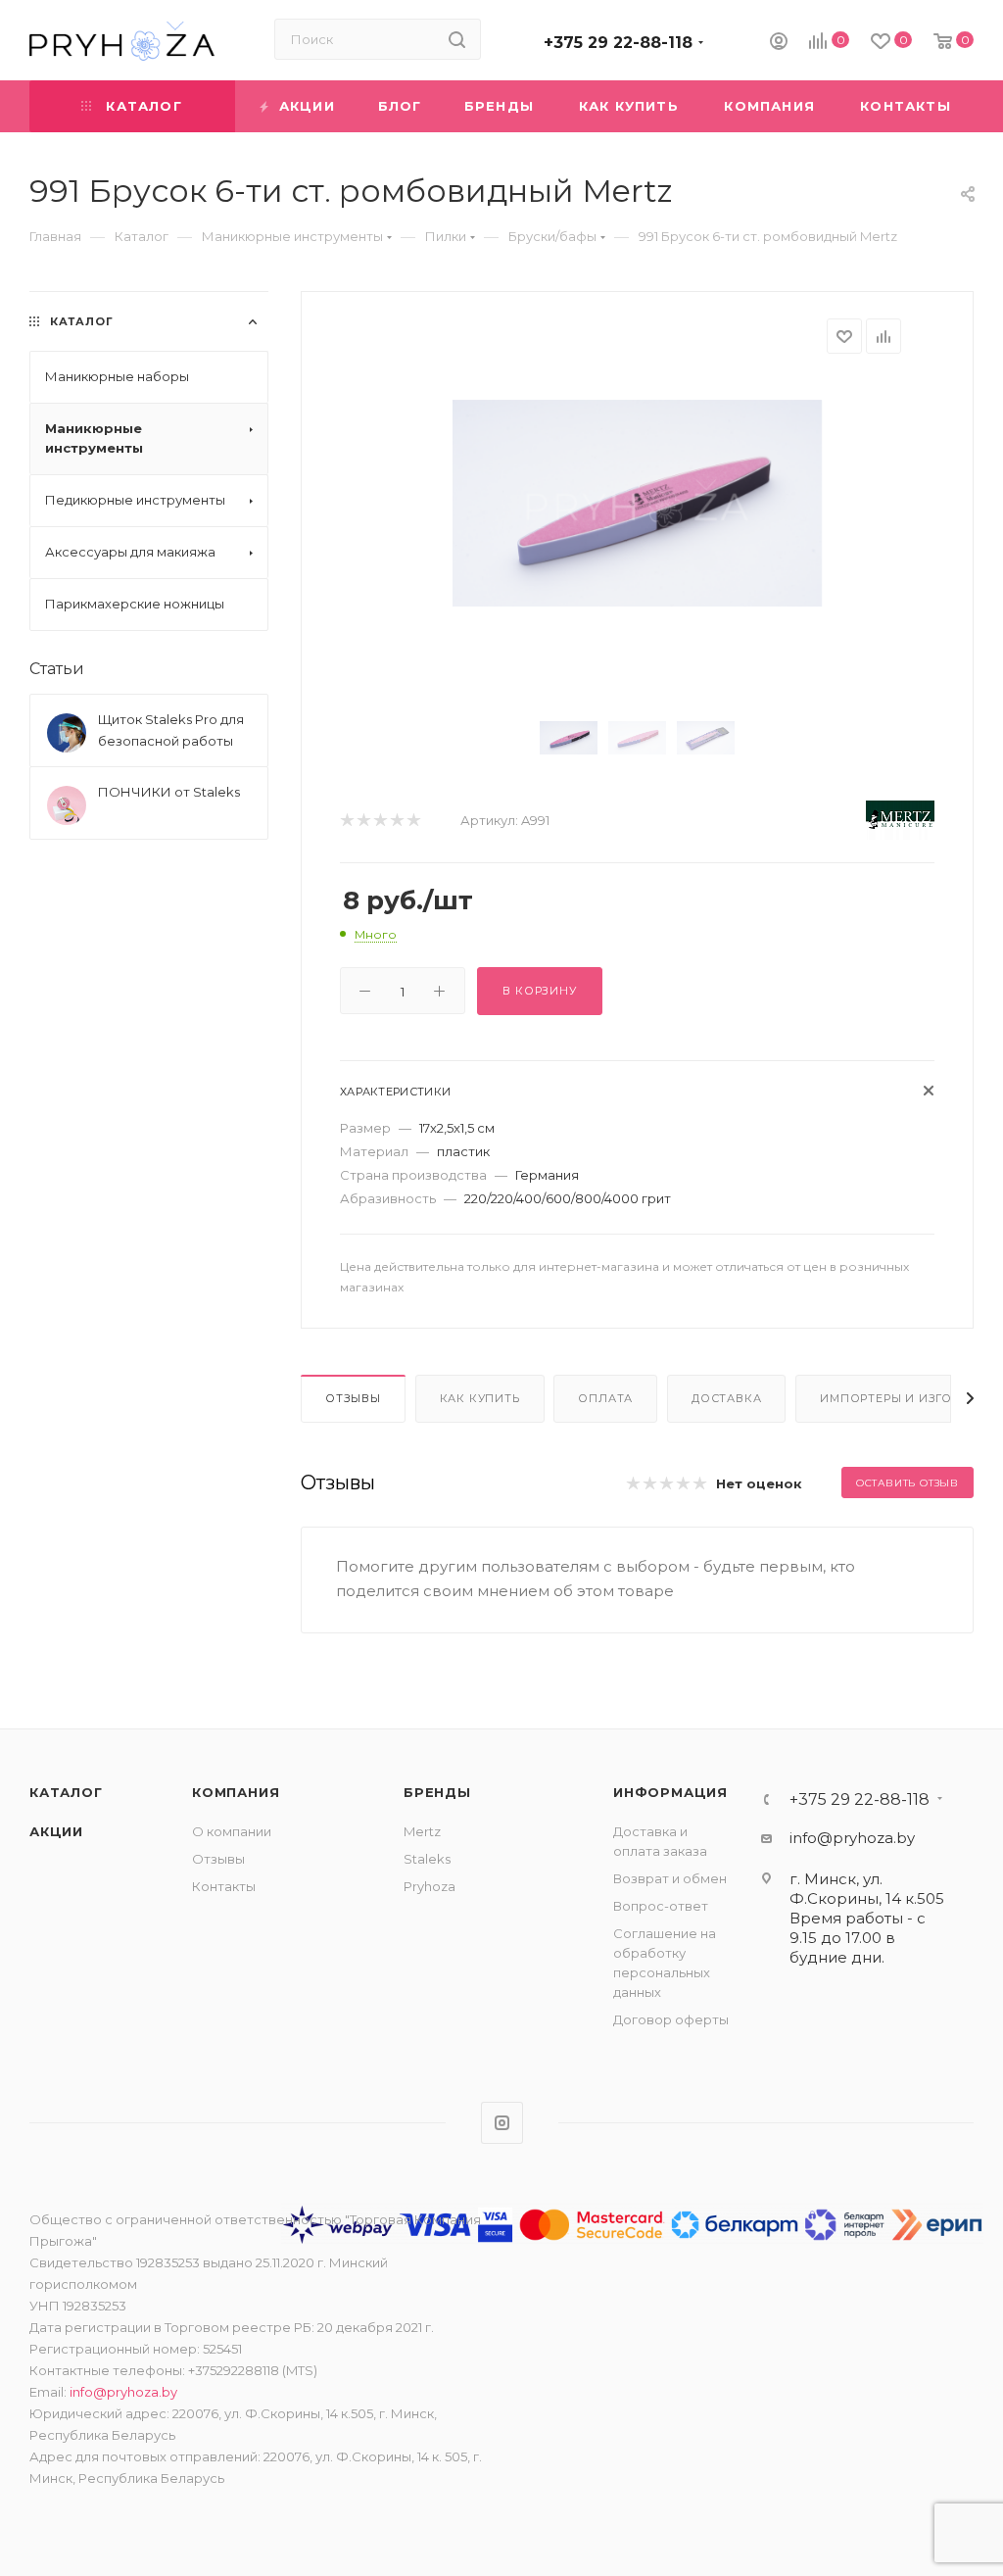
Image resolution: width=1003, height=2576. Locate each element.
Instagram (502, 2123)
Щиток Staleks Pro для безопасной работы (171, 730)
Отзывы (353, 1398)
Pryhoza (430, 1886)
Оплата (605, 1398)
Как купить (480, 1398)
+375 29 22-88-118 (618, 43)
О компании (232, 1831)
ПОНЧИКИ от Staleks (169, 792)
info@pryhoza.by (852, 1838)
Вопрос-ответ (661, 1906)
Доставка (726, 1398)
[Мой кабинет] (779, 44)
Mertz (422, 1831)
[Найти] (457, 39)
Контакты (224, 1886)
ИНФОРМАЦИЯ (670, 1792)
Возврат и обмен (670, 1878)
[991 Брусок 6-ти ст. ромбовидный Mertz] (637, 503)
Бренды (437, 1792)
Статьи (57, 669)
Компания (236, 1792)
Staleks (427, 1859)
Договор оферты (671, 2019)
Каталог (66, 1792)
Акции (56, 1831)
